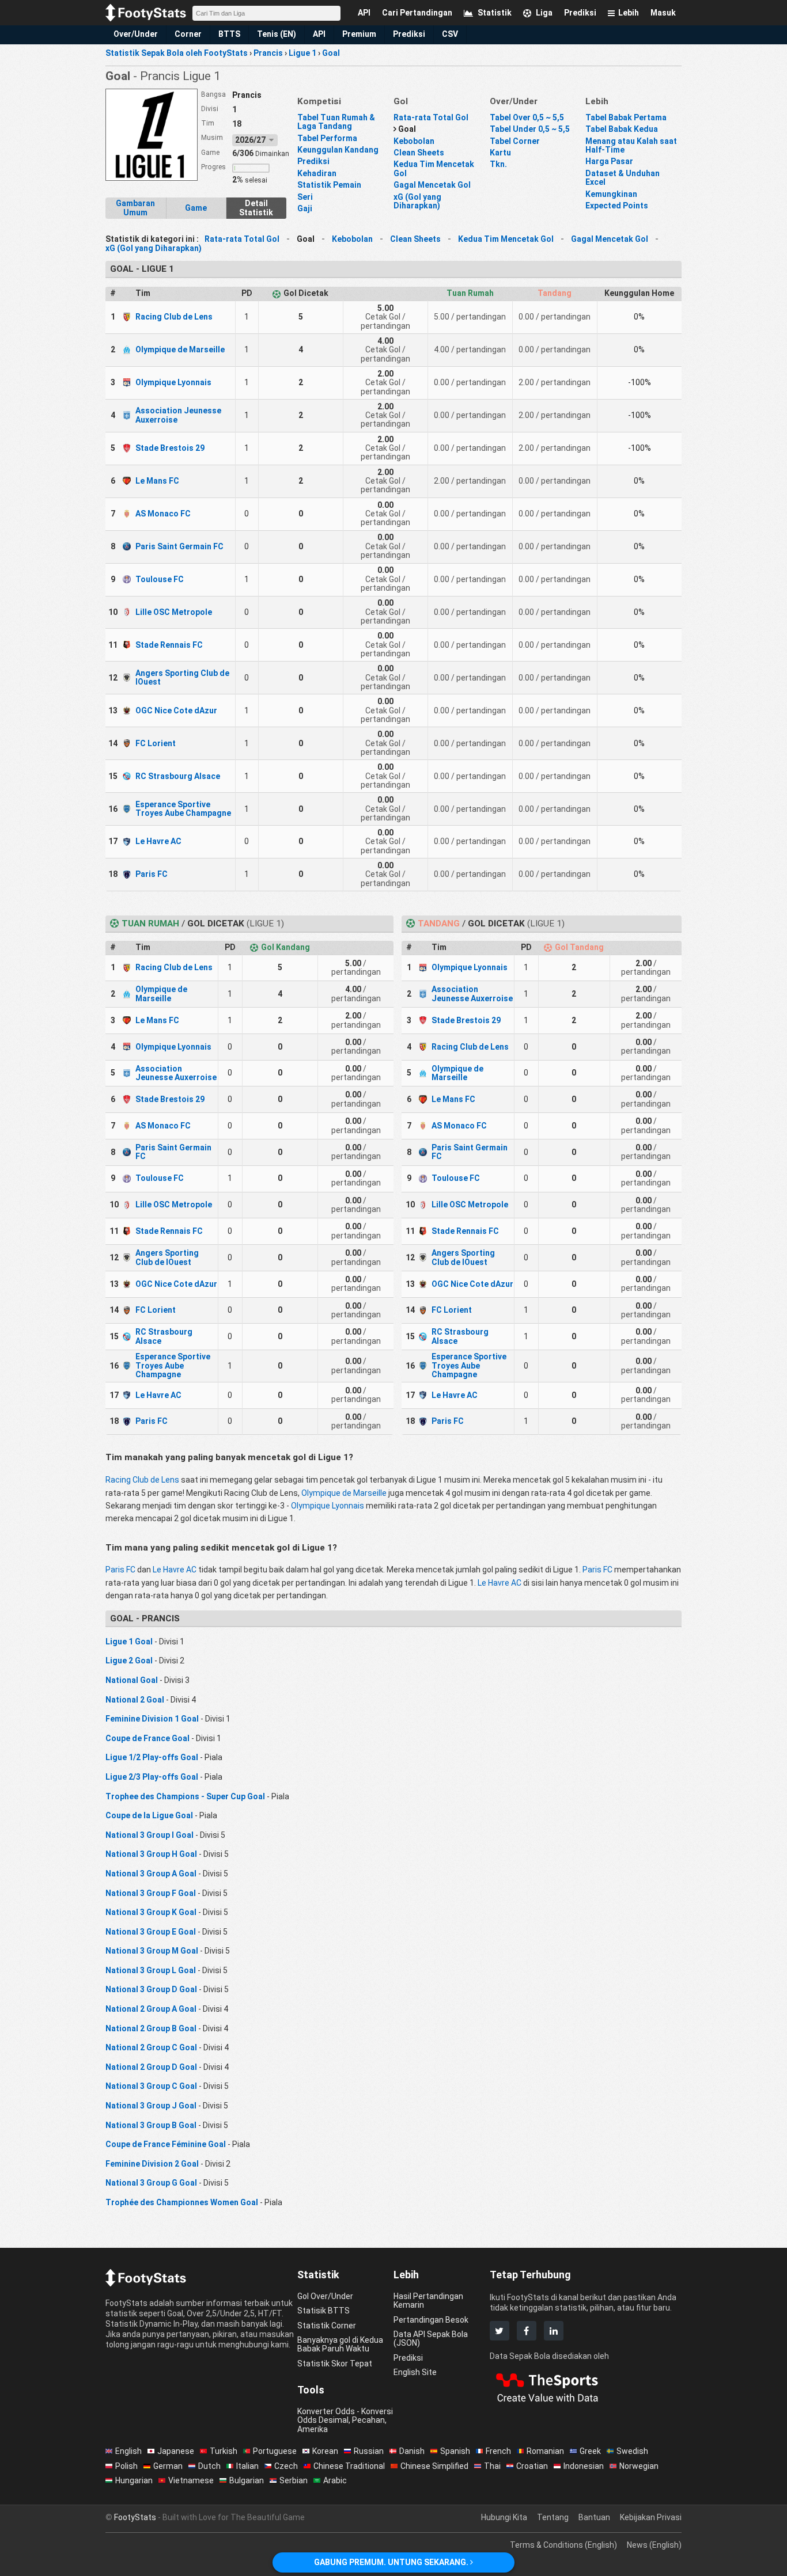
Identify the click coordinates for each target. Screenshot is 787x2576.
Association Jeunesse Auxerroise (178, 415)
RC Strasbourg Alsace (178, 776)
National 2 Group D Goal (151, 2067)
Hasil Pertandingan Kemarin (428, 2300)
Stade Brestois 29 (170, 448)
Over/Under (136, 34)
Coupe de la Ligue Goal (149, 1815)
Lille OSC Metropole (174, 612)
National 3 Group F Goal (151, 1893)
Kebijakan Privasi (651, 2517)
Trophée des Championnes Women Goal (182, 2202)
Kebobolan (414, 141)
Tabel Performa (327, 138)
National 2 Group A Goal (151, 2009)
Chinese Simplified (434, 2466)
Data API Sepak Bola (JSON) (431, 2338)
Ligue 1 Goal (129, 1642)
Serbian (294, 2480)
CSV (450, 34)
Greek (590, 2451)
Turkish (224, 2451)
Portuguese (275, 2451)
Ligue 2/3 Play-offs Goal (152, 1777)
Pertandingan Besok (431, 2320)
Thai (492, 2466)
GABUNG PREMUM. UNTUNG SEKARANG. (392, 2562)
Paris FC (152, 874)
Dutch (209, 2466)
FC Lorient (156, 743)
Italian (247, 2466)
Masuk (663, 13)
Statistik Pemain (329, 185)
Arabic (335, 2480)
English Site (415, 2372)
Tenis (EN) (277, 34)
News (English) (654, 2545)
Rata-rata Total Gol (431, 117)
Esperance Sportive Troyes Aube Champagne (183, 809)
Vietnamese (191, 2480)
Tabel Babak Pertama (626, 117)
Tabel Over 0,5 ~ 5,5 (527, 117)
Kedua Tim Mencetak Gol (434, 168)
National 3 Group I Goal (150, 1835)
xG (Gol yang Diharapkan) (417, 201)
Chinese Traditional (349, 2466)
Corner (188, 34)
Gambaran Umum (135, 208)
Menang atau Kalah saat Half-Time (631, 145)
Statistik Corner (327, 2326)
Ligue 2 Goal (129, 1661)
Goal (407, 129)
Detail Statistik (256, 208)
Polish (126, 2466)
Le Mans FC (157, 481)
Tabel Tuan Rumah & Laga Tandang (336, 122)
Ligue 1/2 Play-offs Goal (152, 1757)
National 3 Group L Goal (151, 1970)
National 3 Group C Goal (151, 2086)
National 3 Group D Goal (151, 1989)
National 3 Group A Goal (151, 1874)
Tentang (553, 2517)
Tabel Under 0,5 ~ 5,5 (530, 129)
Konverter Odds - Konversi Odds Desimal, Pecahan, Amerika (345, 2420)
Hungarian (134, 2480)
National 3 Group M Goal (152, 1951)
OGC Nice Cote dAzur (176, 711)
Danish (412, 2451)
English (128, 2451)
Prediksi (409, 34)
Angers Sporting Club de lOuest (182, 677)
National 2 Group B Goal (151, 2028)
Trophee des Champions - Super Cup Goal (185, 1796)
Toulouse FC (160, 579)
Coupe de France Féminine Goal (166, 2144)
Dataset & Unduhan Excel (623, 178)
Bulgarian (247, 2480)
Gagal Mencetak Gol (432, 185)
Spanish (455, 2451)
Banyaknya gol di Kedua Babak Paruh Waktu (340, 2344)
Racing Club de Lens (174, 317)
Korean (325, 2451)
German (168, 2466)
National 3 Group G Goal (151, 2183)
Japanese (176, 2451)
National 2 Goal (135, 1700)
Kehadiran (317, 173)
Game (196, 208)
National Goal (132, 1680)
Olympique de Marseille (180, 349)
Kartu (500, 153)
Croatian (532, 2466)
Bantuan (594, 2517)
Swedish (632, 2451)
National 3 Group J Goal (151, 2106)
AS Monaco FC (163, 514)
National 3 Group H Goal (151, 1854)
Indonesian (584, 2466)
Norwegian (639, 2466)
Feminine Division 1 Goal (152, 1719)
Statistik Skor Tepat (335, 2364)
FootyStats (135, 2517)
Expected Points (617, 206)
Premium (359, 34)
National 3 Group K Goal (151, 1912)
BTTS (229, 34)
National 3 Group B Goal (151, 2125)
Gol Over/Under (325, 2296)
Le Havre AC (158, 841)
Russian (369, 2451)
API (319, 34)
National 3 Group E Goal (151, 1932)
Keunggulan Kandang (338, 150)
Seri (305, 197)
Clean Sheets (419, 153)
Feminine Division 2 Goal (152, 2164)
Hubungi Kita (504, 2517)
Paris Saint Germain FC (179, 546)
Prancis (247, 95)
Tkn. (498, 164)
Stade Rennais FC (169, 645)
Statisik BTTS (323, 2311)
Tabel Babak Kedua (622, 129)
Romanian (545, 2451)
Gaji (305, 208)
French (498, 2451)
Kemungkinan (611, 194)
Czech (286, 2466)
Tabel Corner (515, 141)
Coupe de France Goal (147, 1738)
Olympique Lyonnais (173, 382)
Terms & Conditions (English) (563, 2545)
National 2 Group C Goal (151, 2047)
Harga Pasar (609, 161)
